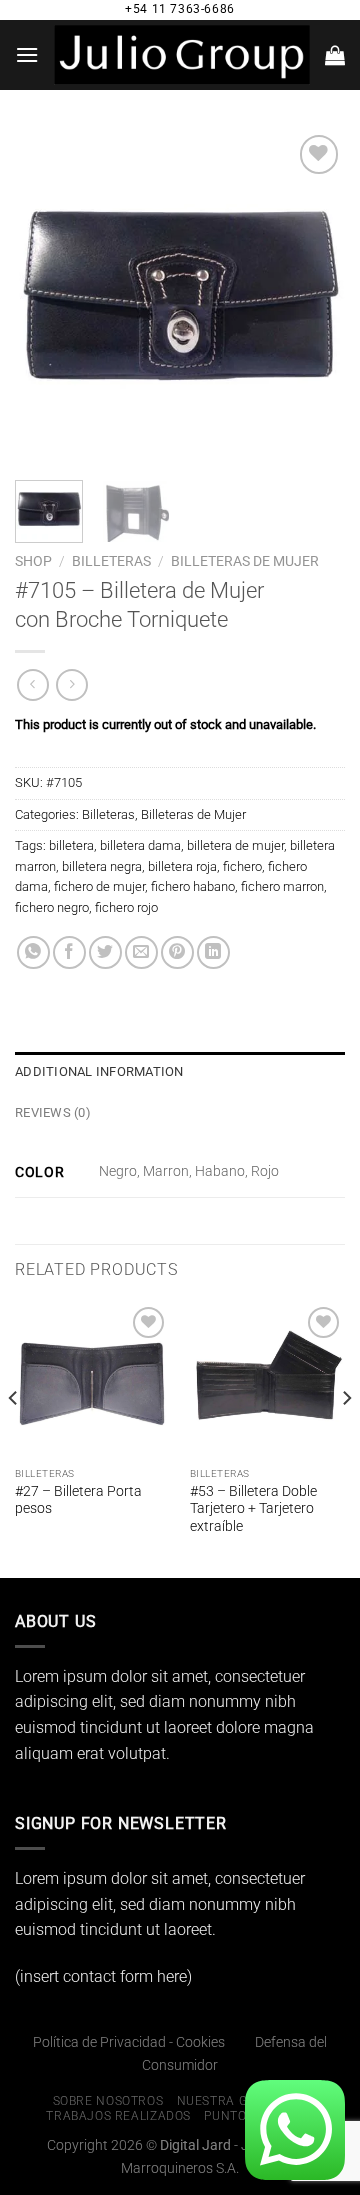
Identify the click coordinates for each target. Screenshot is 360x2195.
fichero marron (282, 886)
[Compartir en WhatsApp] (33, 952)
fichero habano (193, 886)
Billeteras (111, 561)
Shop (33, 561)
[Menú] (27, 54)
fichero (242, 866)
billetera (71, 845)
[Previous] (47, 295)
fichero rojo (126, 907)
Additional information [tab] (99, 1071)
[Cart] (335, 55)
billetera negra (102, 866)
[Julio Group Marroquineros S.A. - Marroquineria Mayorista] (182, 54)
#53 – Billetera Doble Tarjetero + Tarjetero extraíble (253, 1508)
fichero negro (52, 907)
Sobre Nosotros (108, 2101)
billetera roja (182, 866)
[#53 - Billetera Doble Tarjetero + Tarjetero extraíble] (267, 1379)
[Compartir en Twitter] (105, 952)
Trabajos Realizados (118, 2116)
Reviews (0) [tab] (53, 1112)
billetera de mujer (235, 845)
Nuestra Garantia (240, 2101)
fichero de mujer (99, 886)
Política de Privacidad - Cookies (129, 2042)
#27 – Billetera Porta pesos (78, 1500)
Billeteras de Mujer (245, 561)
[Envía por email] (141, 952)
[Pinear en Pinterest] (177, 952)
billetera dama (140, 845)
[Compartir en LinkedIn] (213, 952)
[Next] (313, 295)
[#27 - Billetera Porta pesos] (92, 1379)
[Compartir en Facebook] (69, 952)
